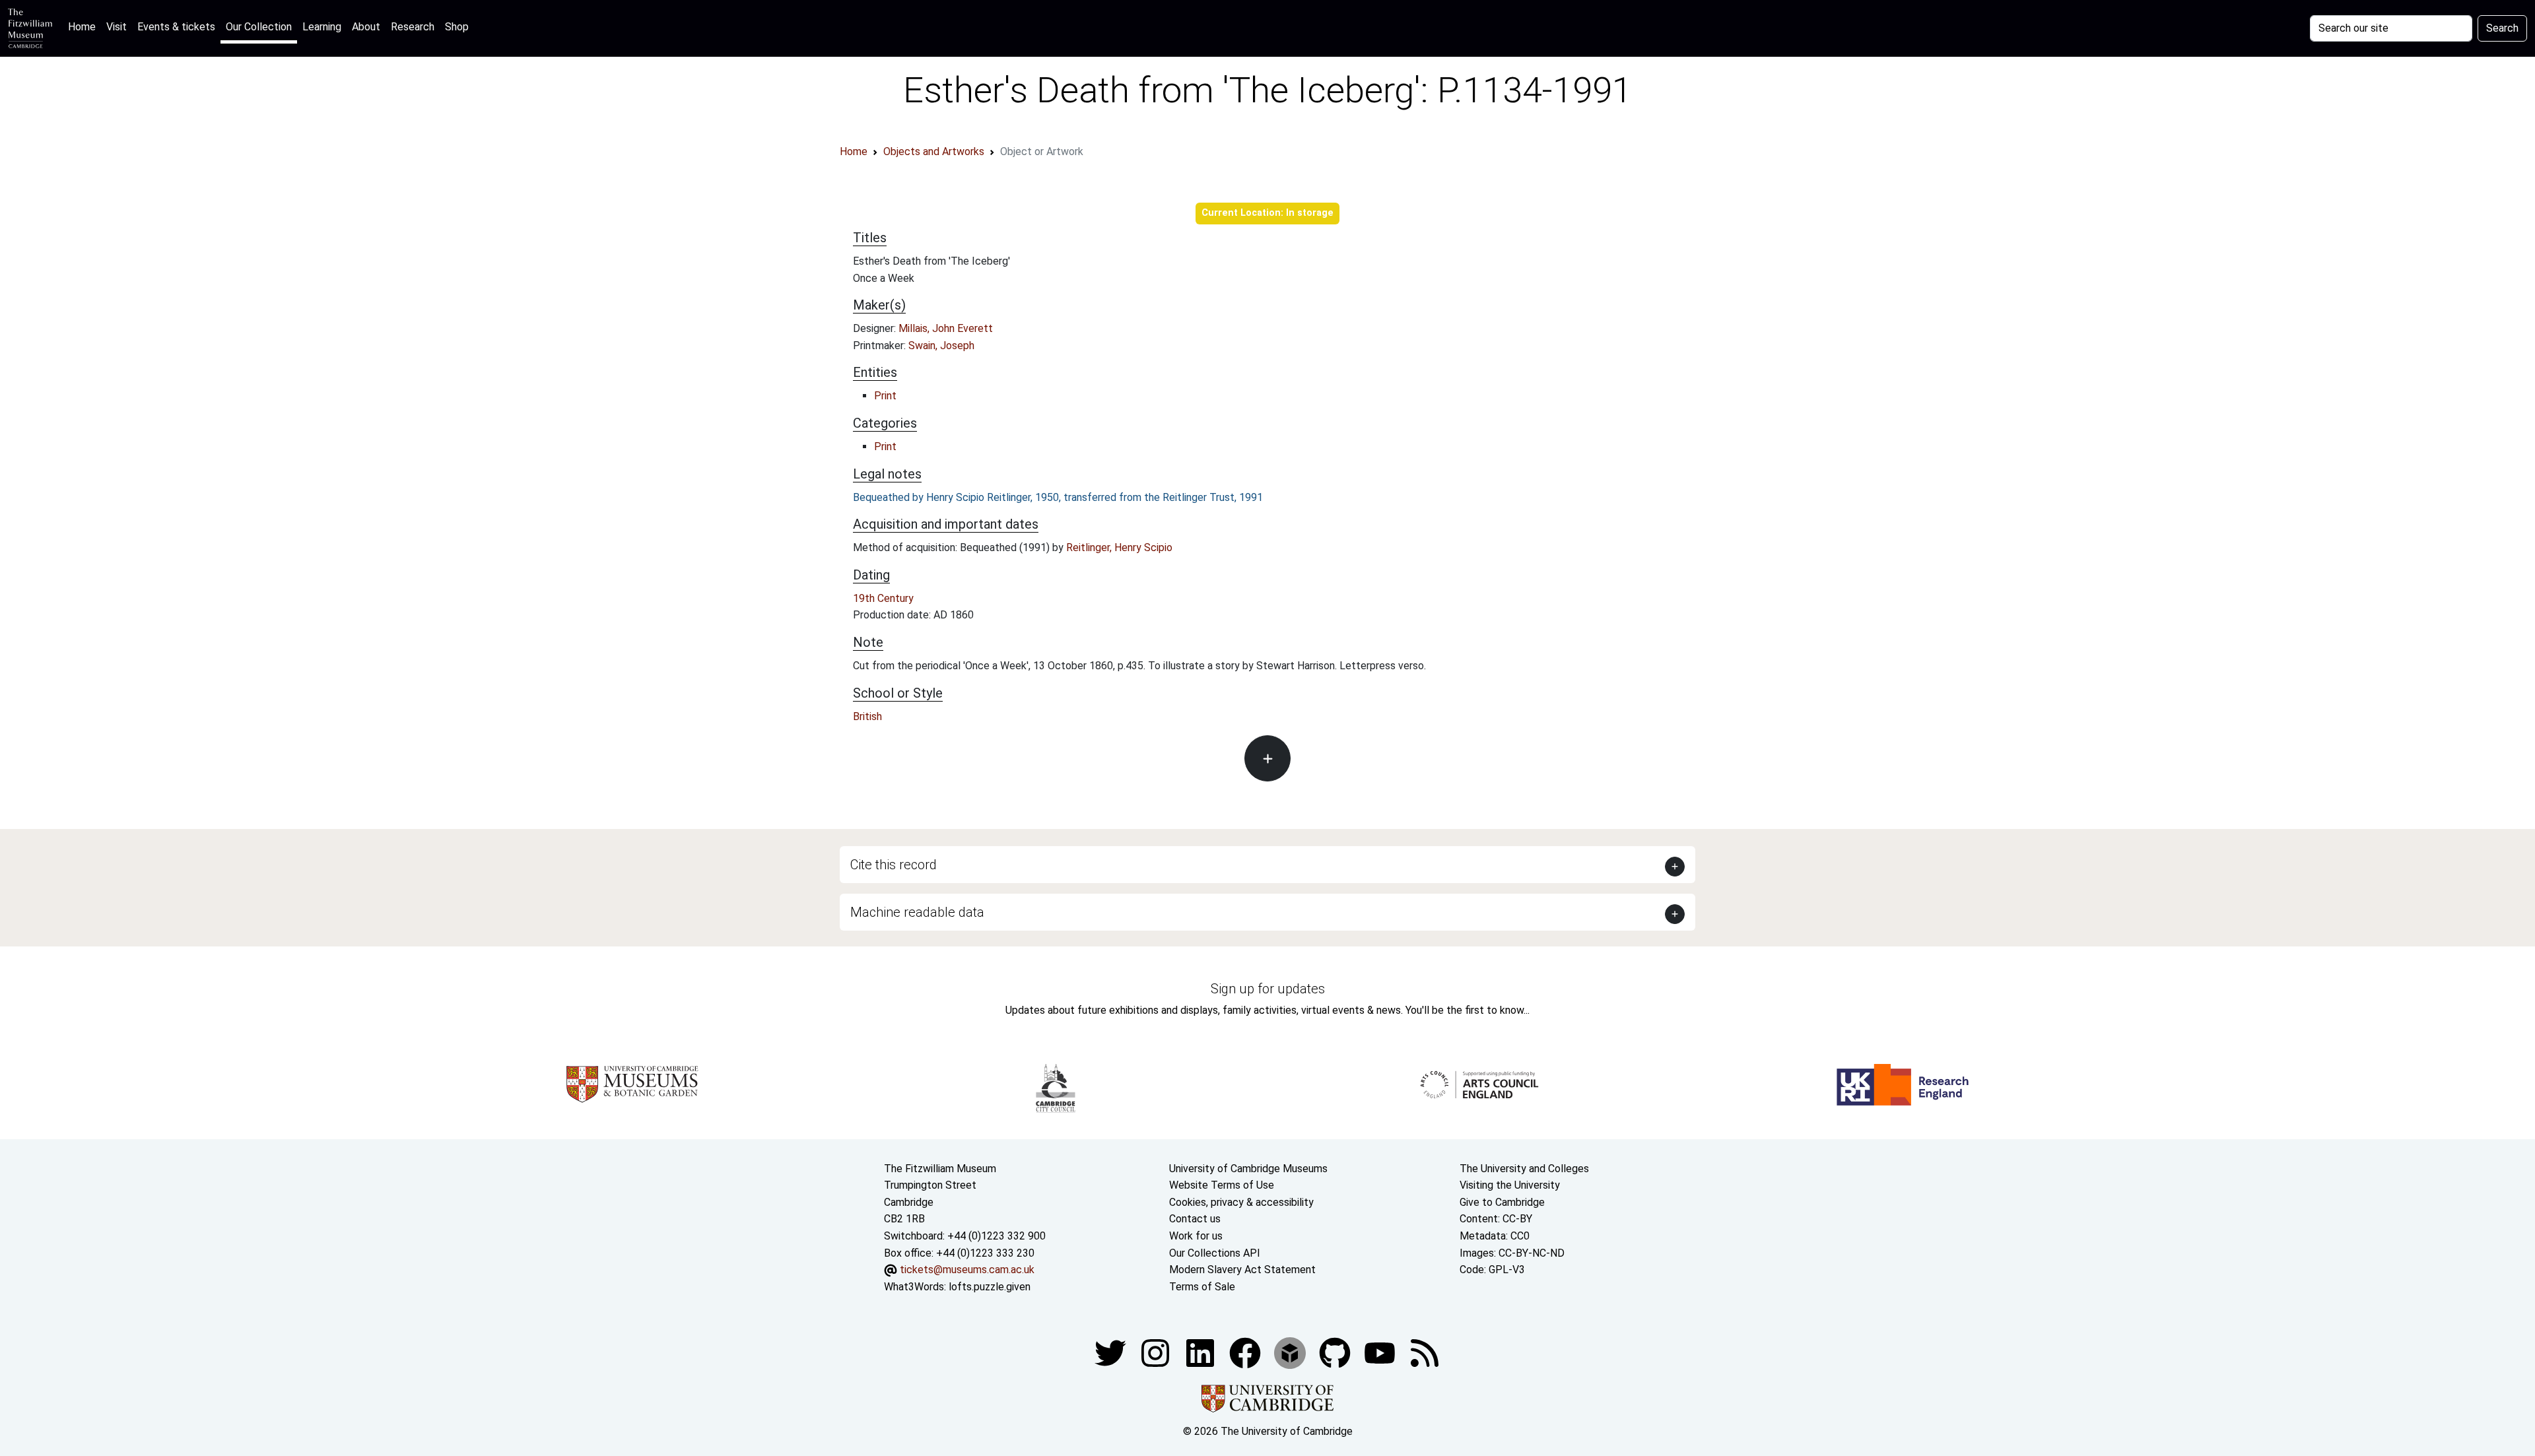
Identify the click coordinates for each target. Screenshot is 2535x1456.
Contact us (1195, 1219)
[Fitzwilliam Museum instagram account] (1157, 1353)
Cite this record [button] (894, 865)
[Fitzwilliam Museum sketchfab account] (1291, 1353)
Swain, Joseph (941, 346)
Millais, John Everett (946, 328)
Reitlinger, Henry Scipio (1119, 547)
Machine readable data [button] (917, 912)
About (366, 27)
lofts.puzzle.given (990, 1287)
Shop (457, 27)
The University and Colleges (1524, 1169)
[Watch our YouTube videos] (1381, 1353)
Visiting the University (1510, 1185)
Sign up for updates (1268, 989)
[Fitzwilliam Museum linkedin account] (1246, 1353)
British (867, 716)
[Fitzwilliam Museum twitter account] (1112, 1353)
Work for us (1196, 1236)
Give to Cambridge (1502, 1202)
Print (885, 396)
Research (413, 27)
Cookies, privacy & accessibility (1241, 1202)
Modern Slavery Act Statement (1242, 1270)
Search (2502, 28)
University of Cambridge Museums (1248, 1169)
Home (84, 26)
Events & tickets (176, 27)
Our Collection (259, 27)
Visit (117, 27)
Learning (322, 27)
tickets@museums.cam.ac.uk (967, 1270)
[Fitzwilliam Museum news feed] (1425, 1353)
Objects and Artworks (934, 151)
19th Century (883, 598)
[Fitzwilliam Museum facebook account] (1201, 1353)
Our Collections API (1215, 1253)
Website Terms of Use (1222, 1185)
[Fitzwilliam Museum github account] (1336, 1353)
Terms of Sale (1202, 1287)
